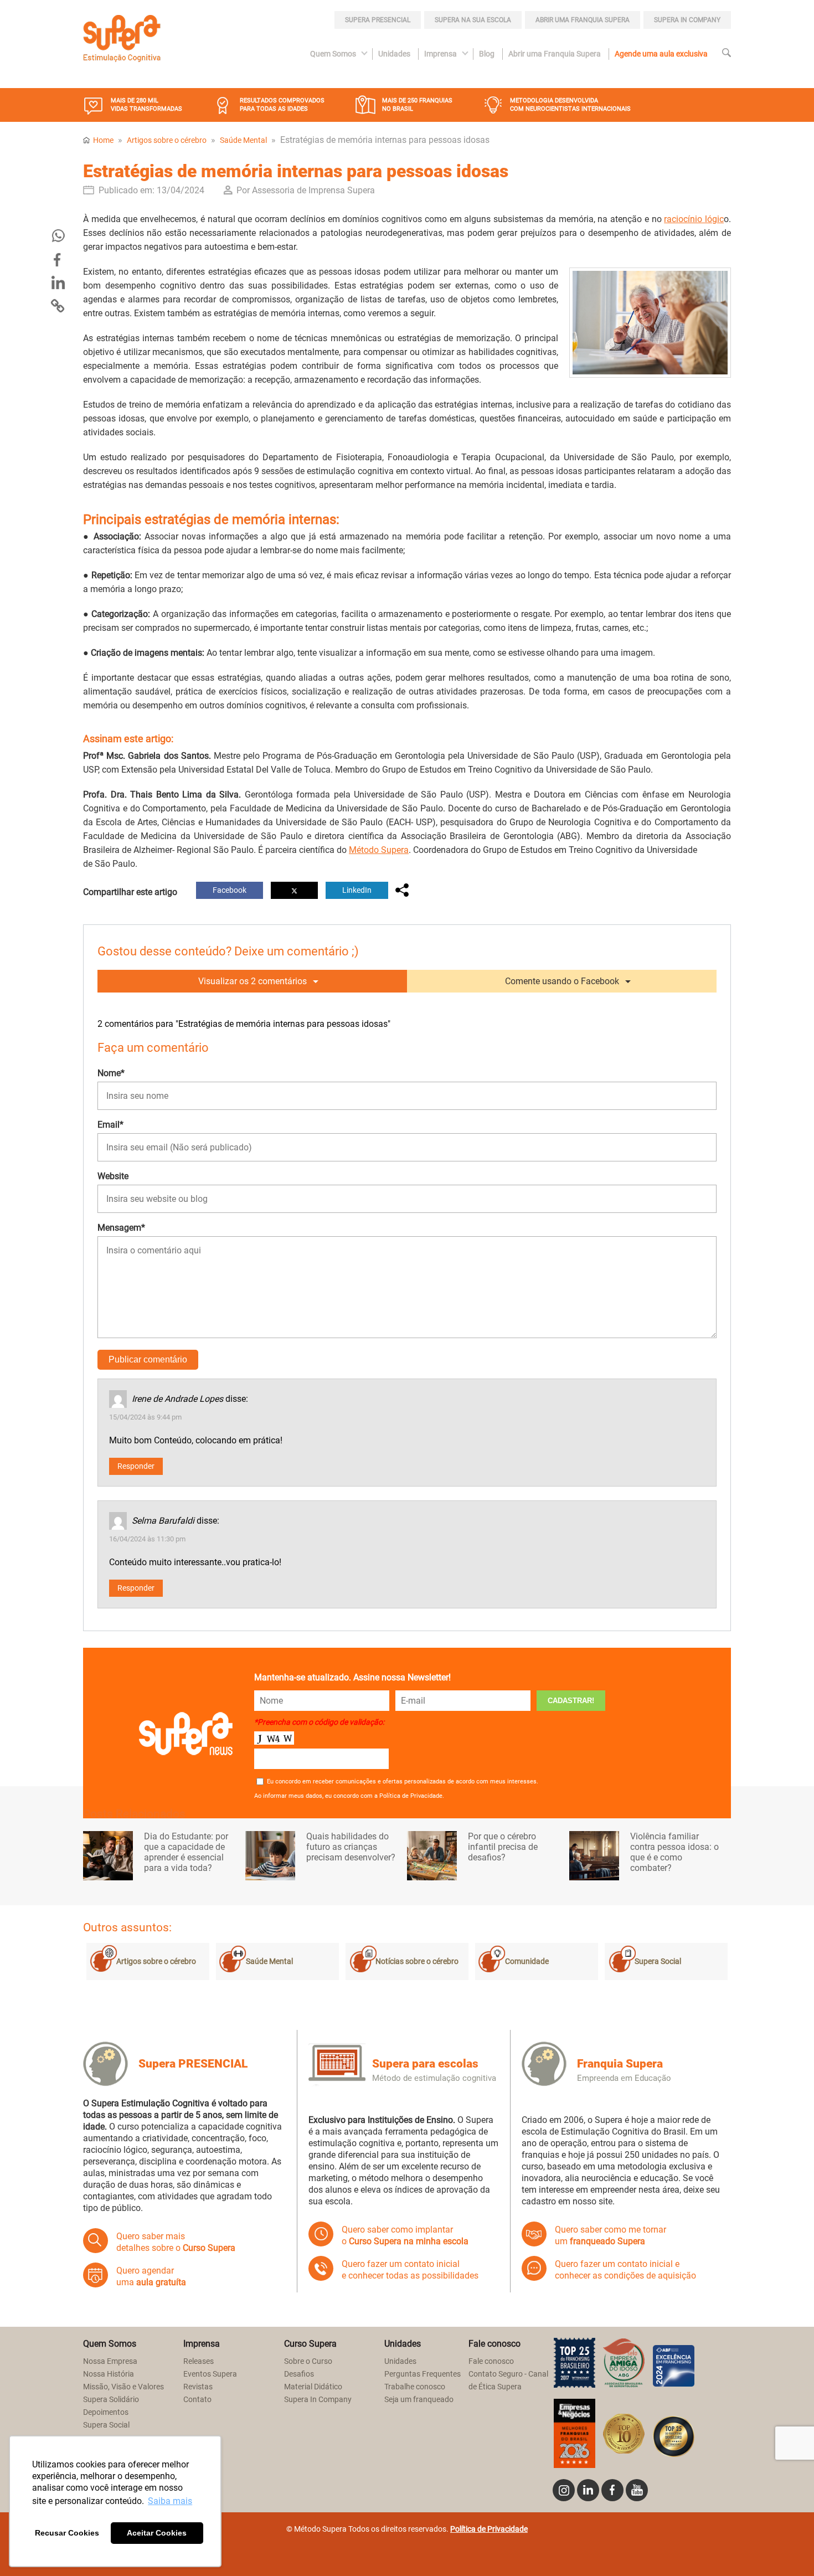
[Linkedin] (588, 2490)
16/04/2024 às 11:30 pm (147, 1539)
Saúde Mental (243, 140)
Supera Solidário (111, 2400)
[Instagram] (564, 2490)
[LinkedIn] (59, 283)
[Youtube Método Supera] (637, 2490)
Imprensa (441, 54)
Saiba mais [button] (170, 2501)
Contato (197, 2400)
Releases (199, 2361)
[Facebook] (59, 260)
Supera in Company (687, 20)
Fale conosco (491, 2361)
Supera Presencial (378, 20)
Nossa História (109, 2374)
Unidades (394, 54)
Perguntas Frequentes (423, 2374)
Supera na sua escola (473, 20)
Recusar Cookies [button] (67, 2533)
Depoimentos (106, 2412)
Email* (110, 1125)
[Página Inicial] (122, 40)
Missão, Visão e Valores (123, 2387)
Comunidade (527, 1961)
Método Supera (379, 850)
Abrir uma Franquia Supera (583, 20)
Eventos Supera (210, 2374)
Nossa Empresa (110, 2361)
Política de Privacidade (489, 2529)
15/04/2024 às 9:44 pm (145, 1417)
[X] (294, 890)
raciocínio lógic (694, 219)
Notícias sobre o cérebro (417, 1961)
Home (103, 140)
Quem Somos (333, 54)
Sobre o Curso (308, 2361)
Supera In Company (318, 2400)
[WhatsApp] (59, 236)
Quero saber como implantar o (405, 2235)
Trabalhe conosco (415, 2387)
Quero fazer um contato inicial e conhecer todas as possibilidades (410, 2270)
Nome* (111, 1073)
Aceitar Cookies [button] (157, 2533)
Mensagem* (121, 1228)
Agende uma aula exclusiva (661, 54)
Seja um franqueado (419, 2400)
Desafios (299, 2374)
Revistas (198, 2387)
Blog (487, 54)
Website (113, 1176)
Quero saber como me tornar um (610, 2235)
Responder (136, 1466)
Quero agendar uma (151, 2276)
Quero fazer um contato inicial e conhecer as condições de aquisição (625, 2270)
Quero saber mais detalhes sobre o (176, 2242)
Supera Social (658, 1961)
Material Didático (313, 2387)
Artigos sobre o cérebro (167, 140)
